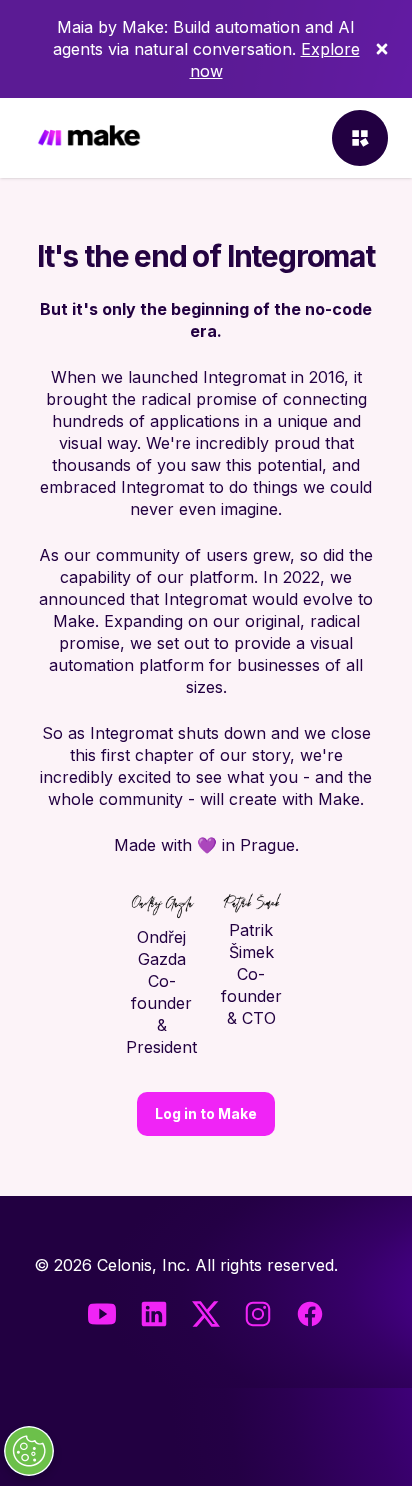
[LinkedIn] (154, 1314)
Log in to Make (206, 1113)
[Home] (89, 138)
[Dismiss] (382, 49)
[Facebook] (310, 1314)
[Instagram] (258, 1314)
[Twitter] (206, 1314)
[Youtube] (102, 1314)
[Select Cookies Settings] (29, 1451)
